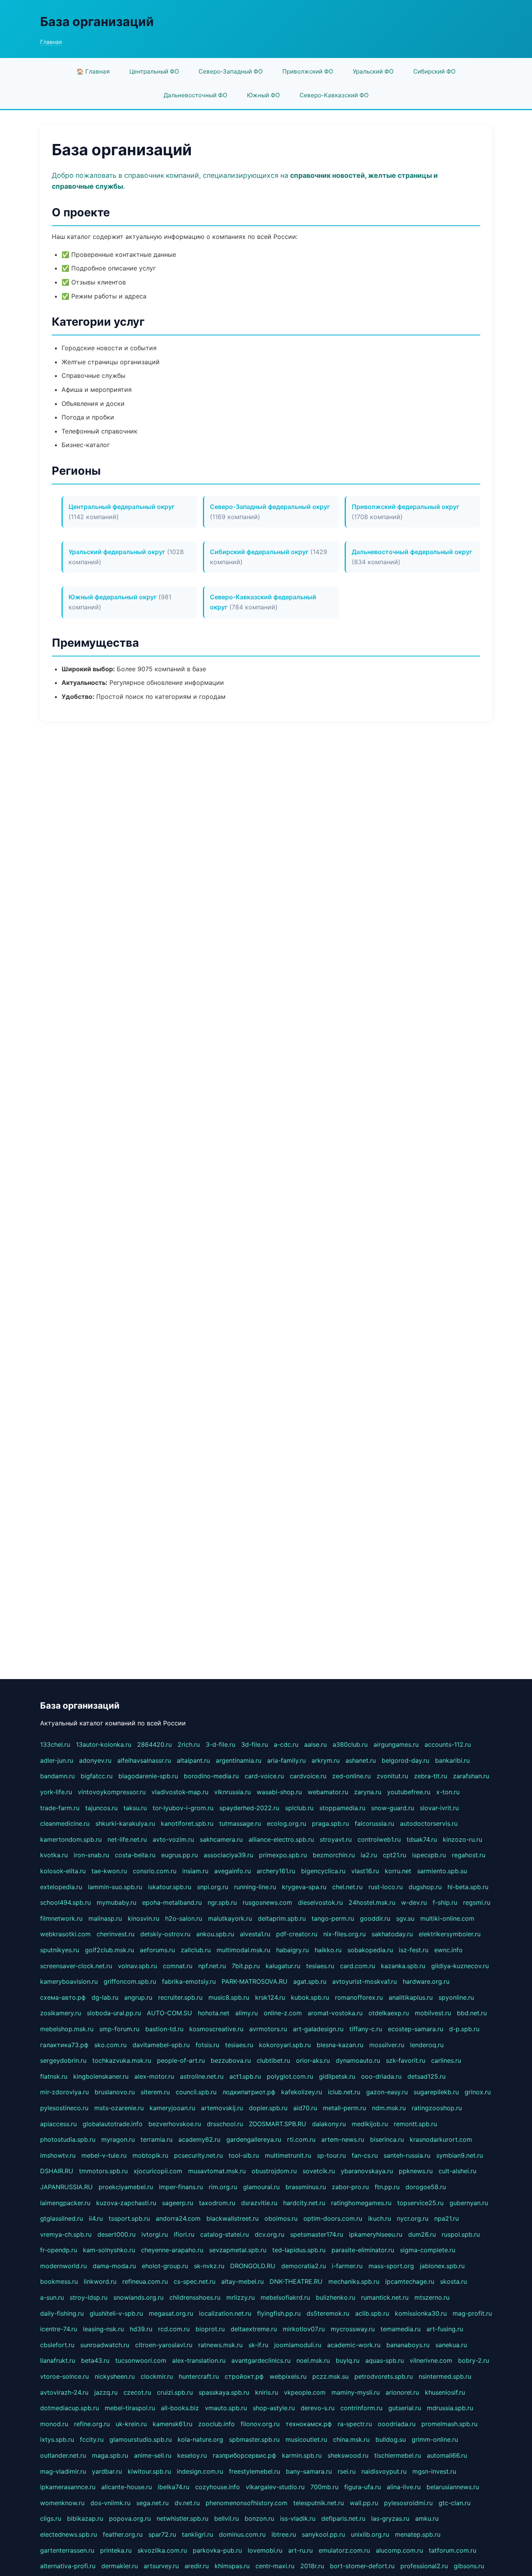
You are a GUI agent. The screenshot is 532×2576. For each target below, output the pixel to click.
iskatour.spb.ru (170, 1887)
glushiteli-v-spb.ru (116, 2313)
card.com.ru (358, 1966)
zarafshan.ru (471, 1776)
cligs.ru (51, 2518)
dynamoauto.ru (358, 2060)
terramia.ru (157, 2139)
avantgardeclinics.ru (261, 2360)
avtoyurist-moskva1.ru (365, 1981)
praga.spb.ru (330, 1823)
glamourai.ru (261, 2187)
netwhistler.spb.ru (182, 2518)
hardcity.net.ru (304, 2203)
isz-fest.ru (414, 1950)
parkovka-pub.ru (217, 2550)
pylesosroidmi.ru (408, 2503)
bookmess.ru (59, 2281)
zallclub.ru (196, 1950)
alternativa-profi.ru (68, 2566)
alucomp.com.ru (399, 2550)
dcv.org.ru (270, 2234)
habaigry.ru (292, 1950)
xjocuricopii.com (158, 2171)
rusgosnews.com (267, 1902)
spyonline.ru (456, 1997)
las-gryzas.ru (390, 2518)
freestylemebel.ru (255, 2471)
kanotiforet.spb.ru (187, 1823)
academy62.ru (199, 2139)
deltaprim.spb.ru (282, 1918)
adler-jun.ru (57, 1760)
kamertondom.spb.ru (71, 1839)
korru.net (398, 1871)
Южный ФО (263, 95)
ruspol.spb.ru (461, 2234)
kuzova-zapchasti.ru (126, 2203)
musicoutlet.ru (306, 2439)
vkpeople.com (305, 2392)
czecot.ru (137, 2392)
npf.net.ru (212, 1966)
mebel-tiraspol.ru (130, 2408)
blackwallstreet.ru (233, 2218)
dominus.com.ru (242, 2534)
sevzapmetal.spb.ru (238, 2250)
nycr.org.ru (413, 2218)
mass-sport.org (391, 2266)
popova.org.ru (130, 2518)
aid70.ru (305, 2108)
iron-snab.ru (91, 1855)
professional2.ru (424, 2566)
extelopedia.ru (61, 1887)
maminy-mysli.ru (356, 2392)
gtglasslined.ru (62, 2218)
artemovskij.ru (222, 2108)
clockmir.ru (157, 2376)
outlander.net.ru (63, 2455)
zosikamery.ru (61, 2013)
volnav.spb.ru (137, 1966)
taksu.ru (135, 1808)
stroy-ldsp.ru (89, 2297)
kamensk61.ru (173, 2424)
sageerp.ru (178, 2203)
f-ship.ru (445, 1902)
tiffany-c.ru (366, 2029)
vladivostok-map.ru (180, 1792)
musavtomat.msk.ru (217, 2171)
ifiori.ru (184, 2234)
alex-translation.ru (199, 2360)
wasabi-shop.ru (279, 1792)
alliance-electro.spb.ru (281, 1839)
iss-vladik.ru (298, 2518)
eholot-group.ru (165, 2266)
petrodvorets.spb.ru (384, 2376)
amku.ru (427, 2518)
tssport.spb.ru (129, 2218)
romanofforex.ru (359, 1997)
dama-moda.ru (114, 2266)
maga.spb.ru (110, 2455)
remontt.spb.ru (415, 2124)
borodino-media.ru (211, 1776)
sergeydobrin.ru (63, 2060)
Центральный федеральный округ (122, 507)
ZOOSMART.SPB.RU (277, 2124)
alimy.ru (247, 2013)
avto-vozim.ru (173, 1839)
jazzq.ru (106, 2392)
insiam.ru (195, 1871)
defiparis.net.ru (343, 2518)
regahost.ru (469, 1855)
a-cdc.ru (286, 1744)
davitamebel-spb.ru (161, 2045)
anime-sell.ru (153, 2455)
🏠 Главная (93, 71)
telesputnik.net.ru (319, 2503)
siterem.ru (155, 2092)
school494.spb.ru (65, 1902)
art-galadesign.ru (318, 2029)
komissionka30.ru (421, 2313)
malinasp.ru (105, 1918)
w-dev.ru (414, 1902)
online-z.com (283, 2013)
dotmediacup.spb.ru (70, 2408)
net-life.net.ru (127, 1839)
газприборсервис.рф (244, 2455)
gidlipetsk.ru (337, 2076)
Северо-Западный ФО (231, 71)
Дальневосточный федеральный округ (412, 552)
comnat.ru (178, 1966)
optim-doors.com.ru (333, 2218)
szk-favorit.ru (406, 2060)
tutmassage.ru (240, 1823)
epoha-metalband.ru (172, 1902)
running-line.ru (255, 1887)
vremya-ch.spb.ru (66, 2234)
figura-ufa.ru (363, 2487)
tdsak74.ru (422, 1839)
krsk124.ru (270, 1997)
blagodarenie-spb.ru (148, 1776)
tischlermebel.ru (398, 2455)
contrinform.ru (361, 2408)
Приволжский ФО (308, 71)
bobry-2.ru (474, 2360)
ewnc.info (448, 1950)
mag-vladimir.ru (63, 2471)
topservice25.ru (420, 2203)
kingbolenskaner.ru (101, 2076)
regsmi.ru (477, 1902)
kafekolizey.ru (302, 2092)
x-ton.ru (448, 1792)
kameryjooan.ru (172, 2108)
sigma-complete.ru (428, 2250)
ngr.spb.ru (222, 1902)
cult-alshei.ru (457, 2171)
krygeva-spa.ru (304, 1887)
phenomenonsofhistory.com (247, 2503)
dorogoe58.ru (426, 2187)
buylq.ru (348, 2360)
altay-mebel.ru (242, 2281)
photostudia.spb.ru (68, 2139)
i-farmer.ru (347, 2266)
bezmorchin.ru (334, 1855)
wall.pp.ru (364, 2503)
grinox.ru (478, 2092)
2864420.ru (154, 1744)
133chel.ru (55, 1744)
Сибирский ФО (434, 71)
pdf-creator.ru (297, 1934)
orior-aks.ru (313, 2060)
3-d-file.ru (220, 1744)
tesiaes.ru (320, 1966)
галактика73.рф (64, 2045)
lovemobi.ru (265, 2550)
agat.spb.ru (310, 1981)
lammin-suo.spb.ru (115, 1887)
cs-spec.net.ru (195, 2281)
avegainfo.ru (233, 1871)
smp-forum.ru (119, 2029)
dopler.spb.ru (268, 2108)
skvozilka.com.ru (162, 2550)
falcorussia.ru (374, 1823)
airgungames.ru (396, 1744)
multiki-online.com (447, 1918)
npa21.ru (447, 2218)
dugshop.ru (425, 1887)
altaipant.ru (193, 1760)
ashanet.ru (361, 1760)
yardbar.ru (107, 2471)
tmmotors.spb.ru (103, 2171)
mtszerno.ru (432, 2297)
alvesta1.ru (255, 1934)
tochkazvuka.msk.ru (122, 2060)
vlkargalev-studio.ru (275, 2487)
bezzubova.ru (231, 2060)
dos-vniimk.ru (110, 2503)
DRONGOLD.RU (253, 2266)
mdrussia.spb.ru (450, 2408)
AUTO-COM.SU (169, 2013)
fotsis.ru (207, 2045)
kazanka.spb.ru (403, 1966)
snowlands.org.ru (138, 2297)
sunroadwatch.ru (105, 2345)
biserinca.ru (387, 2139)
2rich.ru (189, 1744)
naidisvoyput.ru (384, 2471)
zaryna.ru (368, 1792)
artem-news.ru (343, 2139)
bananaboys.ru (408, 2345)
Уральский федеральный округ (117, 552)
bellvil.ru (226, 2518)
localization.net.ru (225, 2313)
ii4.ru (96, 2218)
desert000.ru (116, 2234)
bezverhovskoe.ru (175, 2124)
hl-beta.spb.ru (468, 1887)
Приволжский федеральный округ (405, 507)
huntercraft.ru (199, 2376)
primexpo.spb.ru (283, 1855)
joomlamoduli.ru (298, 2345)
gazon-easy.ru (387, 2092)
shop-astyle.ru (274, 2408)
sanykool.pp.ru (323, 2534)
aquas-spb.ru (385, 2360)
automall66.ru (447, 2455)
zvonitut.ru (392, 1776)
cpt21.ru (395, 1855)
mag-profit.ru (472, 2313)
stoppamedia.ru (342, 1808)
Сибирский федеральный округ (259, 552)
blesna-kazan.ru (340, 2045)
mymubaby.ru (116, 1902)
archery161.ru (276, 1871)
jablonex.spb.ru (442, 2266)
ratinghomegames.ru (361, 2203)
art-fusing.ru (445, 2329)
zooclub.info (217, 2424)
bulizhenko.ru (336, 2297)
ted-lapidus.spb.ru (299, 2250)
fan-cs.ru (365, 2155)
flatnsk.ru (54, 2076)
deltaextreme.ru (254, 2329)
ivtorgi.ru (155, 2234)
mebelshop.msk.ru (67, 2029)
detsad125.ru (426, 2076)
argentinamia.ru (239, 1760)
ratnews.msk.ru (220, 2345)
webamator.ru (328, 1792)
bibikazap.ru (85, 2518)
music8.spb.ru (229, 1997)
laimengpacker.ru (65, 2203)
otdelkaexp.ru (389, 2013)
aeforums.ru (157, 1950)
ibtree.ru (284, 2534)
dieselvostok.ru (320, 1902)
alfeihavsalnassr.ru (144, 1760)
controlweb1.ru (379, 1839)
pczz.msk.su (330, 2376)
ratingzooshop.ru (437, 2108)
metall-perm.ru (344, 2108)
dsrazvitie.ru (259, 2203)
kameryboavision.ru (69, 1981)
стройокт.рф (244, 2376)
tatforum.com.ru (453, 2550)
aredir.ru (197, 2566)
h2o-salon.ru (184, 1918)
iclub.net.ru (344, 2092)
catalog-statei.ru (225, 2234)
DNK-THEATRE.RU (296, 2281)
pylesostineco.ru (64, 2108)
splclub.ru (299, 1808)
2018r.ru (312, 2566)
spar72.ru (162, 2534)
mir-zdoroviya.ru (64, 2092)
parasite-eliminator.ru (363, 2250)
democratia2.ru (304, 2266)
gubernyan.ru (469, 2203)
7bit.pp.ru (246, 1966)
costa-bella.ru (135, 1855)
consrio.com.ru (155, 1871)
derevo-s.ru (318, 2408)
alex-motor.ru (154, 2076)
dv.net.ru (187, 2503)
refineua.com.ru (145, 2281)
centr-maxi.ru (275, 2566)
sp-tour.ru (331, 2155)
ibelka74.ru (174, 2487)
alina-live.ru (404, 2487)
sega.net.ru (152, 2503)
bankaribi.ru (452, 1760)
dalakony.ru (329, 2124)
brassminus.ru (306, 2187)
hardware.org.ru (426, 1981)
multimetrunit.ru (288, 2155)
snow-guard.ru (393, 1808)
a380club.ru (350, 1744)
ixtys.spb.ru (57, 2439)
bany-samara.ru (309, 2471)
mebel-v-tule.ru (104, 2155)
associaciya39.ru (228, 1855)
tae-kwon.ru (109, 1871)
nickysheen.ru (115, 2376)
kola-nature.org (200, 2439)
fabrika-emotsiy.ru (189, 1981)
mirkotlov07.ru (304, 2329)
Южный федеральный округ (113, 597)
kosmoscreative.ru (216, 2029)
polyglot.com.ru (290, 2076)
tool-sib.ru (244, 2155)
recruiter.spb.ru (180, 1997)
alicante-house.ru (127, 2487)
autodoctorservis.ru (429, 1823)
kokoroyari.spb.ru (285, 2045)
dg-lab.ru (105, 1997)
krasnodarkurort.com (441, 2139)
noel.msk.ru (313, 2360)
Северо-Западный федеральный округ (270, 507)
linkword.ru (100, 2281)
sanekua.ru (451, 2345)
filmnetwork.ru (61, 1918)
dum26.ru (422, 2234)
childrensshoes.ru (195, 2297)
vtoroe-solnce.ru (64, 2376)
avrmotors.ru (268, 2029)
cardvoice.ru (308, 1776)
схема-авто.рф (63, 1997)
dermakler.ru (120, 2566)
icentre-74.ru (59, 2329)
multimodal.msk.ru (243, 1950)
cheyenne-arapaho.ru (172, 2250)
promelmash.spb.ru (449, 2424)
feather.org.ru (123, 2534)
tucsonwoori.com (141, 2360)
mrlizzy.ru (240, 2297)
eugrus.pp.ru (180, 1855)
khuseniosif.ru (445, 2392)
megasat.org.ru (171, 2313)
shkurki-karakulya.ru (125, 1823)
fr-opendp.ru (59, 2250)
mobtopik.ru (150, 2155)
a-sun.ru (52, 2297)
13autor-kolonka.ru (104, 1744)
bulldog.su (391, 2439)
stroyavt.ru (336, 1839)
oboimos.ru (281, 2218)
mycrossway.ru (353, 2329)
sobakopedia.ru (370, 1950)
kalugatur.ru (283, 1966)
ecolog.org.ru (286, 1823)
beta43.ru (95, 2360)
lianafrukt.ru (58, 2360)
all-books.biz (180, 2408)
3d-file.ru (255, 1744)
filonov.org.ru (260, 2424)
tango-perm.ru (333, 1918)
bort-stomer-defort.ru (362, 2566)
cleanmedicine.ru (65, 1823)
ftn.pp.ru (387, 2187)
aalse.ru (315, 1744)
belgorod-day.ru (405, 1760)
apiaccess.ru (58, 2124)
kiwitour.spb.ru (149, 2471)
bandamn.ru (57, 1776)
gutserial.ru (405, 2408)
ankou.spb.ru (215, 1934)
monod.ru (54, 2424)
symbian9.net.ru (460, 2155)
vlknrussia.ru (233, 1792)
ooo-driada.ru (381, 2076)
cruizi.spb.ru (175, 2392)
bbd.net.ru (472, 2013)
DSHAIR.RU (57, 2171)
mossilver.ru (387, 2045)
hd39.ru (141, 2329)
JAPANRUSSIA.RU (66, 2187)
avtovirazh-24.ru (64, 2392)
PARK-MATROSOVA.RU (255, 1981)
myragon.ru (118, 2139)
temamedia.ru (401, 2329)
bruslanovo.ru (115, 2092)
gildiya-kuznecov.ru (460, 1966)
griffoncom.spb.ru (130, 1981)
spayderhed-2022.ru (249, 1808)
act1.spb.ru (245, 2076)
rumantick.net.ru (385, 2297)
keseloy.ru (192, 2455)
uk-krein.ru (131, 2424)
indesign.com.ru (200, 2471)
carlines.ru (446, 2060)
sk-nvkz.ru (209, 2266)
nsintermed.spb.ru (445, 2376)
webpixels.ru (288, 2376)
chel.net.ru (347, 1887)
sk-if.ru (258, 2345)
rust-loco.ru (386, 1887)
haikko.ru (328, 1950)
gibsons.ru (469, 2566)
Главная (51, 42)
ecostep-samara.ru (416, 2029)
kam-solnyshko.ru (109, 2250)
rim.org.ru (223, 2187)
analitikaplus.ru (411, 1997)
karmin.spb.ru (302, 2455)
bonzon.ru (259, 2518)
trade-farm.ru (60, 1808)
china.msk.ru (351, 2439)
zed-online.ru (351, 1776)
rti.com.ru (301, 2139)
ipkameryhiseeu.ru (376, 2234)
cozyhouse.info (218, 2487)
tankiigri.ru (197, 2534)
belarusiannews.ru (453, 2487)
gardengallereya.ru (254, 2139)
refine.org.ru (92, 2424)
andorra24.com (178, 2218)
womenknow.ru (62, 2503)
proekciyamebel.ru (126, 2187)
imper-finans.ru (181, 2187)
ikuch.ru (380, 2218)
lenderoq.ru (427, 2045)
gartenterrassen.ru (67, 2550)
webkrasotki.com (65, 1934)
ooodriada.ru (397, 2424)
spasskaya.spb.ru (224, 2392)
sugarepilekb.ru (436, 2092)
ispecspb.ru (429, 1855)
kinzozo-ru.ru (462, 1839)
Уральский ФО (373, 71)
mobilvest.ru (433, 2013)
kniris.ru (267, 2392)
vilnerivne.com (431, 2360)
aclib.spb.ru (372, 2313)
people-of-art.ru (181, 2060)
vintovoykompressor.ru (112, 1792)
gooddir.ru (375, 1918)
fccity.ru (92, 2439)
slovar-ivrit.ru (439, 1808)
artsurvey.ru (161, 2566)
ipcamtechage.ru (410, 2281)
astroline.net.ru (202, 2076)
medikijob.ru (370, 2124)
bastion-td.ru (164, 2029)
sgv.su (405, 1918)
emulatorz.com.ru (344, 2550)
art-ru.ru (300, 2550)
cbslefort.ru (57, 2345)
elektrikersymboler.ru (450, 1934)
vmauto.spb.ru (226, 2408)
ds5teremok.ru (328, 2313)
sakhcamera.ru (221, 1839)
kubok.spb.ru (310, 1997)
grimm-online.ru (435, 2439)
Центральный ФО (154, 71)
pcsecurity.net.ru (198, 2155)
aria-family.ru (286, 1760)
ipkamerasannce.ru (68, 2487)
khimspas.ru (232, 2566)
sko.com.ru (110, 2045)
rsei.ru (347, 2471)
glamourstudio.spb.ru (141, 2439)
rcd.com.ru (174, 2329)
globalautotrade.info (113, 2124)
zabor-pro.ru (350, 2187)
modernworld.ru (63, 2266)
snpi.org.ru (213, 1887)
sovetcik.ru (319, 2171)
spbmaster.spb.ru (254, 2439)
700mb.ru (324, 2487)
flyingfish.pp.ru (279, 2313)
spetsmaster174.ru (317, 2234)
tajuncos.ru (101, 1808)
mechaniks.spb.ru (354, 2281)
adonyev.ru (95, 1760)
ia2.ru (369, 1855)
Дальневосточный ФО (196, 95)
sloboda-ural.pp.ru (114, 2013)
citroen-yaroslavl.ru (164, 2345)
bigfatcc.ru (97, 1776)
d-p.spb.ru (464, 2029)
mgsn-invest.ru (434, 2471)
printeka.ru (116, 2550)
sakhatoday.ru (392, 1934)
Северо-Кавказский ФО (334, 95)
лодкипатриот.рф (249, 2092)
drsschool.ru (225, 2124)
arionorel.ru (402, 2392)
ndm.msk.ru (389, 2108)
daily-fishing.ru (62, 2313)
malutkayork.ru (230, 1918)
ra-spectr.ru (355, 2424)
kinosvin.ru (144, 1918)
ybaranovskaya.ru (367, 2171)
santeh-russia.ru (407, 2155)
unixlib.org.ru (370, 2534)
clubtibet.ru (273, 2060)
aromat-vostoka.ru (335, 2013)
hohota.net (214, 2013)
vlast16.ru (365, 1871)
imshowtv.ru (58, 2155)
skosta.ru (454, 2281)
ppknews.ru (416, 2171)
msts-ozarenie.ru (119, 2108)
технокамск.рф (309, 2424)
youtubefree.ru (409, 1792)
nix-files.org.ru (344, 1934)
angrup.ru (138, 1997)
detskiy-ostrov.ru (165, 1934)
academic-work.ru (354, 2345)
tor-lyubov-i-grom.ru (183, 1808)
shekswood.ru (348, 2455)
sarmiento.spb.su (442, 1871)
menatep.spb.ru (418, 2534)
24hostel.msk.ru (372, 1902)
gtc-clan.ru (454, 2503)
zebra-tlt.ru (431, 1776)
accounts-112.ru (448, 1744)
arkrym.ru (326, 1760)
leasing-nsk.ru (103, 2329)
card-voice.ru (264, 1776)
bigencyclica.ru (323, 1871)
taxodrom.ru (217, 2203)
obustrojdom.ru (274, 2171)
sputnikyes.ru (60, 1950)
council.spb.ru (196, 2092)
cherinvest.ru (115, 1934)
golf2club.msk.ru (109, 1950)
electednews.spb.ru (69, 2534)
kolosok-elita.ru (63, 1871)
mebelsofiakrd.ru (285, 2297)
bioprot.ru (210, 2329)
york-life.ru (56, 1792)
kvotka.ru (54, 1855)
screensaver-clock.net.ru (76, 1966)
